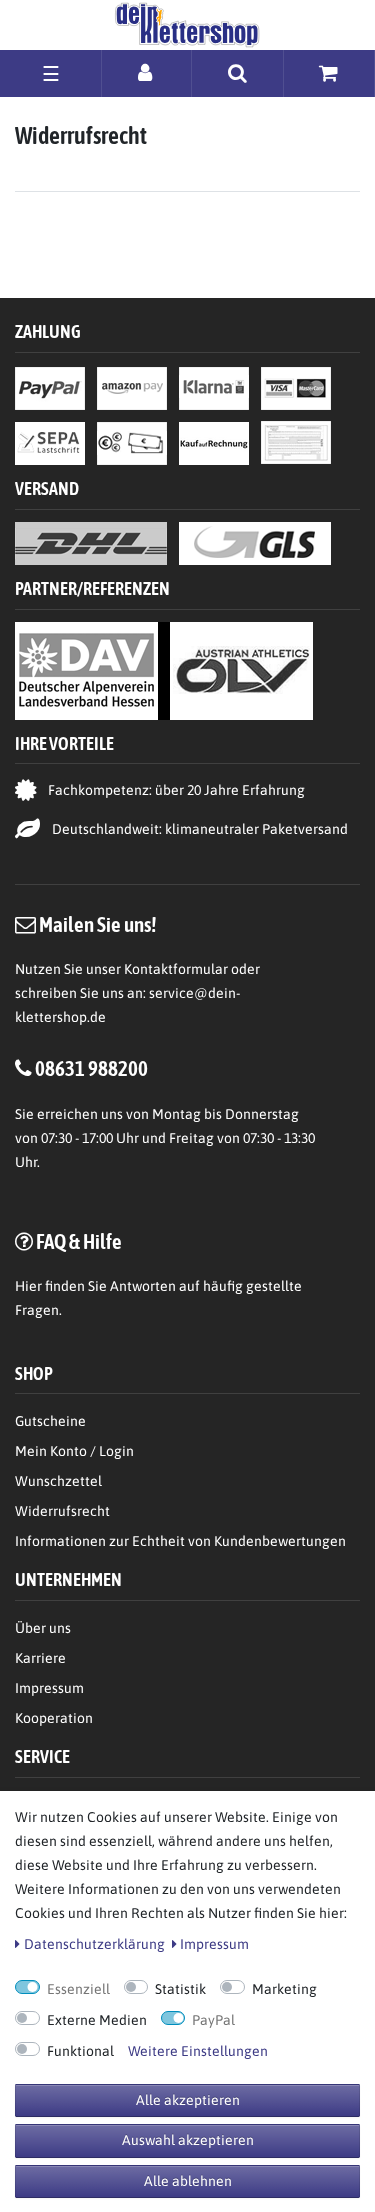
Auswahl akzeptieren (188, 2140)
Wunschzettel (58, 1481)
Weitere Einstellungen (198, 2051)
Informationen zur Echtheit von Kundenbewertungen (180, 1541)
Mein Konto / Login (74, 1451)
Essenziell (78, 1989)
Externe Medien (97, 2020)
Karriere (40, 1658)
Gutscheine (50, 1421)
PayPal (213, 2020)
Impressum (49, 1688)
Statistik (180, 1989)
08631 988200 (91, 1068)
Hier (28, 1286)
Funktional (80, 2051)
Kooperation (54, 1718)
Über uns (43, 1628)
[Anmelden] (146, 72)
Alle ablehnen (188, 2181)
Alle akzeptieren (188, 2100)
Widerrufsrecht (62, 1511)
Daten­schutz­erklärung (94, 1944)
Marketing (284, 1989)
